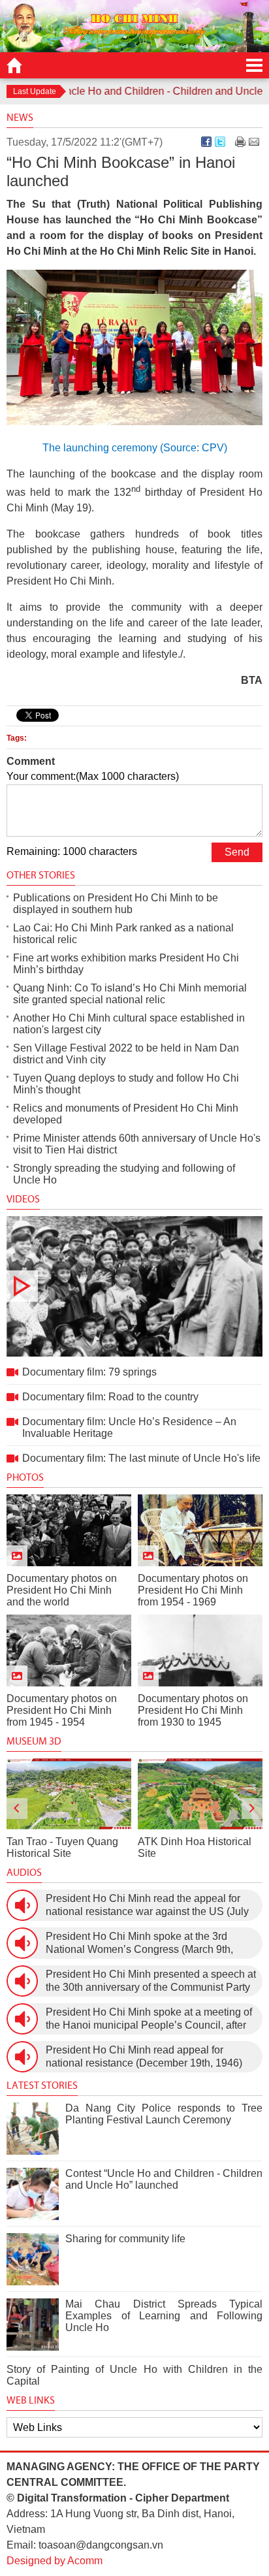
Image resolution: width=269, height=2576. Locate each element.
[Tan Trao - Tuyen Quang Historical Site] (69, 1794)
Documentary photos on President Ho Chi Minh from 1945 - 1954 (62, 1710)
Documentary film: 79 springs (134, 1286)
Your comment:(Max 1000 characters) (93, 776)
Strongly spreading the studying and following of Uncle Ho (124, 1174)
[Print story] (240, 142)
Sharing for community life (125, 2239)
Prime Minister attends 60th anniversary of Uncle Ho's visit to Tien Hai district (137, 1144)
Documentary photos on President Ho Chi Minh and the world (62, 1590)
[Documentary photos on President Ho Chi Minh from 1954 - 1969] (200, 1530)
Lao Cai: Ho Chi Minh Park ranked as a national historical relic (123, 934)
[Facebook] (206, 142)
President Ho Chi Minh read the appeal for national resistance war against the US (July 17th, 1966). (147, 1906)
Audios (24, 1872)
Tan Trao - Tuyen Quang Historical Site (62, 1847)
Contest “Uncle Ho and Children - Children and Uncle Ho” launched (164, 2179)
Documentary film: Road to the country (110, 1397)
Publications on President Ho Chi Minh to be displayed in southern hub (116, 904)
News (20, 117)
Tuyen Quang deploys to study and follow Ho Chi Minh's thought (126, 1084)
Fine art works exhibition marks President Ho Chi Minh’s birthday (126, 964)
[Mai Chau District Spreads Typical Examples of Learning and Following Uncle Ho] (33, 2325)
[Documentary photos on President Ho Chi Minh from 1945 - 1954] (69, 1650)
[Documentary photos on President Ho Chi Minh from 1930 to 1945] (200, 1650)
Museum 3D (34, 1741)
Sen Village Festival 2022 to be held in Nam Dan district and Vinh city (126, 1054)
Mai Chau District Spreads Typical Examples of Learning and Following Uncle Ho (164, 2316)
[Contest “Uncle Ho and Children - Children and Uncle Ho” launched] (33, 2194)
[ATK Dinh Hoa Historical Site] (200, 1794)
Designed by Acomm (55, 2561)
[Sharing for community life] (33, 2259)
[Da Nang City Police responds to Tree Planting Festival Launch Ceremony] (33, 2129)
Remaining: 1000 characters (72, 851)
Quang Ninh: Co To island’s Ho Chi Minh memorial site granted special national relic (130, 994)
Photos (25, 1477)
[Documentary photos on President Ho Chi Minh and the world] (69, 1530)
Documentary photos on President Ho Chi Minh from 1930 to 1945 (193, 1710)
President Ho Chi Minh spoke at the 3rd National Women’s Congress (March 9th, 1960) (139, 1943)
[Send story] (254, 142)
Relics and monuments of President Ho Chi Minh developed (126, 1114)
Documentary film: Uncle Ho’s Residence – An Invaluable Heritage (129, 1427)
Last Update (35, 91)
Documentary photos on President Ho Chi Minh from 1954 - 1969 (193, 1590)
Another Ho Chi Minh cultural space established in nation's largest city (129, 1024)
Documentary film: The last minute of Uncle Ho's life (141, 1458)
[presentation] (17, 1809)
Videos (23, 1199)
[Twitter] (220, 142)
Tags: (17, 738)
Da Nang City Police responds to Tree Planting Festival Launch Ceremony (164, 2114)
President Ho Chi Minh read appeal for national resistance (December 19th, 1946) (144, 2056)
